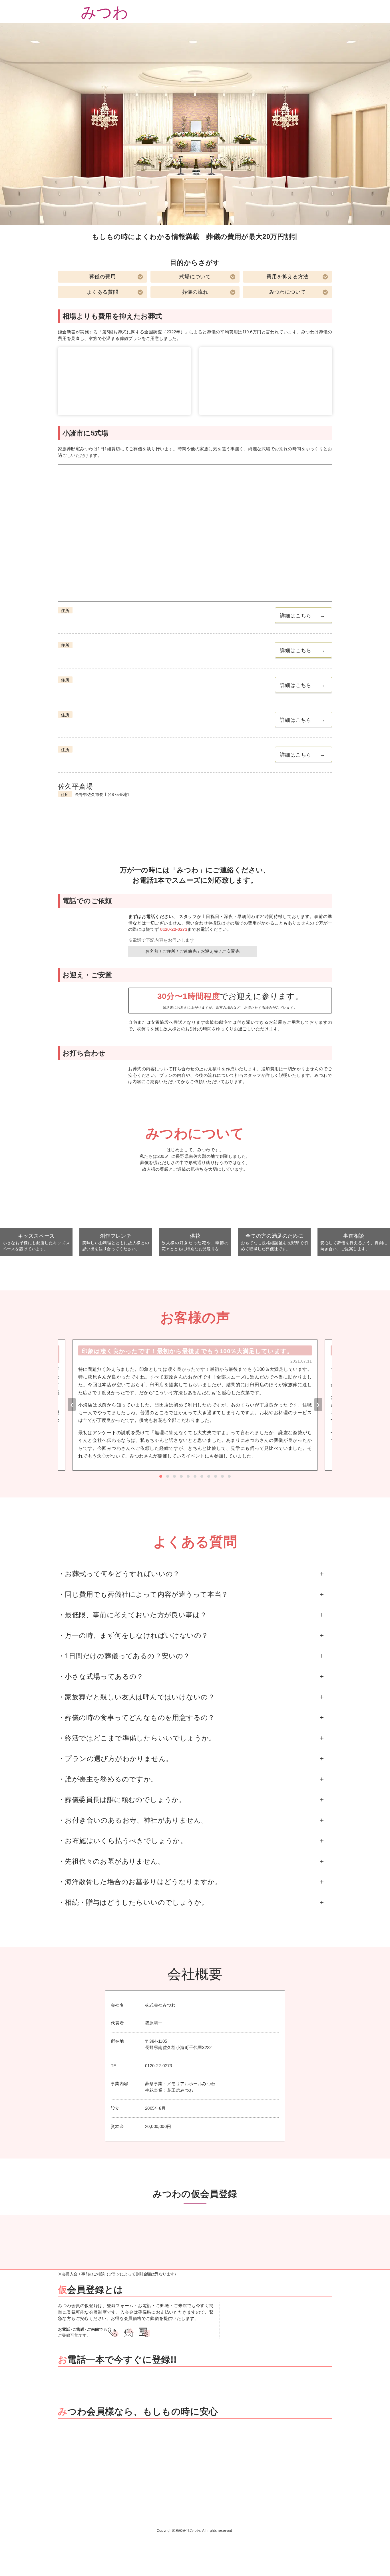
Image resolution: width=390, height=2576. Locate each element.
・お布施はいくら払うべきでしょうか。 (122, 1841)
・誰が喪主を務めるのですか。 (108, 1779)
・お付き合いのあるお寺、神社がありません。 (133, 1820)
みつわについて (288, 292)
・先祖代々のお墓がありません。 (111, 1861)
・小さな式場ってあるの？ (101, 1676)
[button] (161, 1476)
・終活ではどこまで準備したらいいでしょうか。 (137, 1738)
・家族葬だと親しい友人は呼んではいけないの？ (136, 1697)
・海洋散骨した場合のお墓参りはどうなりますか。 (140, 1882)
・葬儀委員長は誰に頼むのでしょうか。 (122, 1800)
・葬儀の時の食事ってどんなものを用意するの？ (136, 1717)
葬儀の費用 (102, 277)
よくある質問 (102, 292)
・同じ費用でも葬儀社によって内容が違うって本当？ (143, 1594)
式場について (195, 277)
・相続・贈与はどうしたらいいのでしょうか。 (133, 1902)
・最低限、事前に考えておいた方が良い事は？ (132, 1615)
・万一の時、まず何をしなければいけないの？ (133, 1635)
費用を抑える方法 (287, 277)
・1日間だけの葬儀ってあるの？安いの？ (124, 1656)
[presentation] (72, 1404)
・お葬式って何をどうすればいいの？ (119, 1574)
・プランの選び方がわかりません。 (115, 1759)
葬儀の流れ (195, 292)
